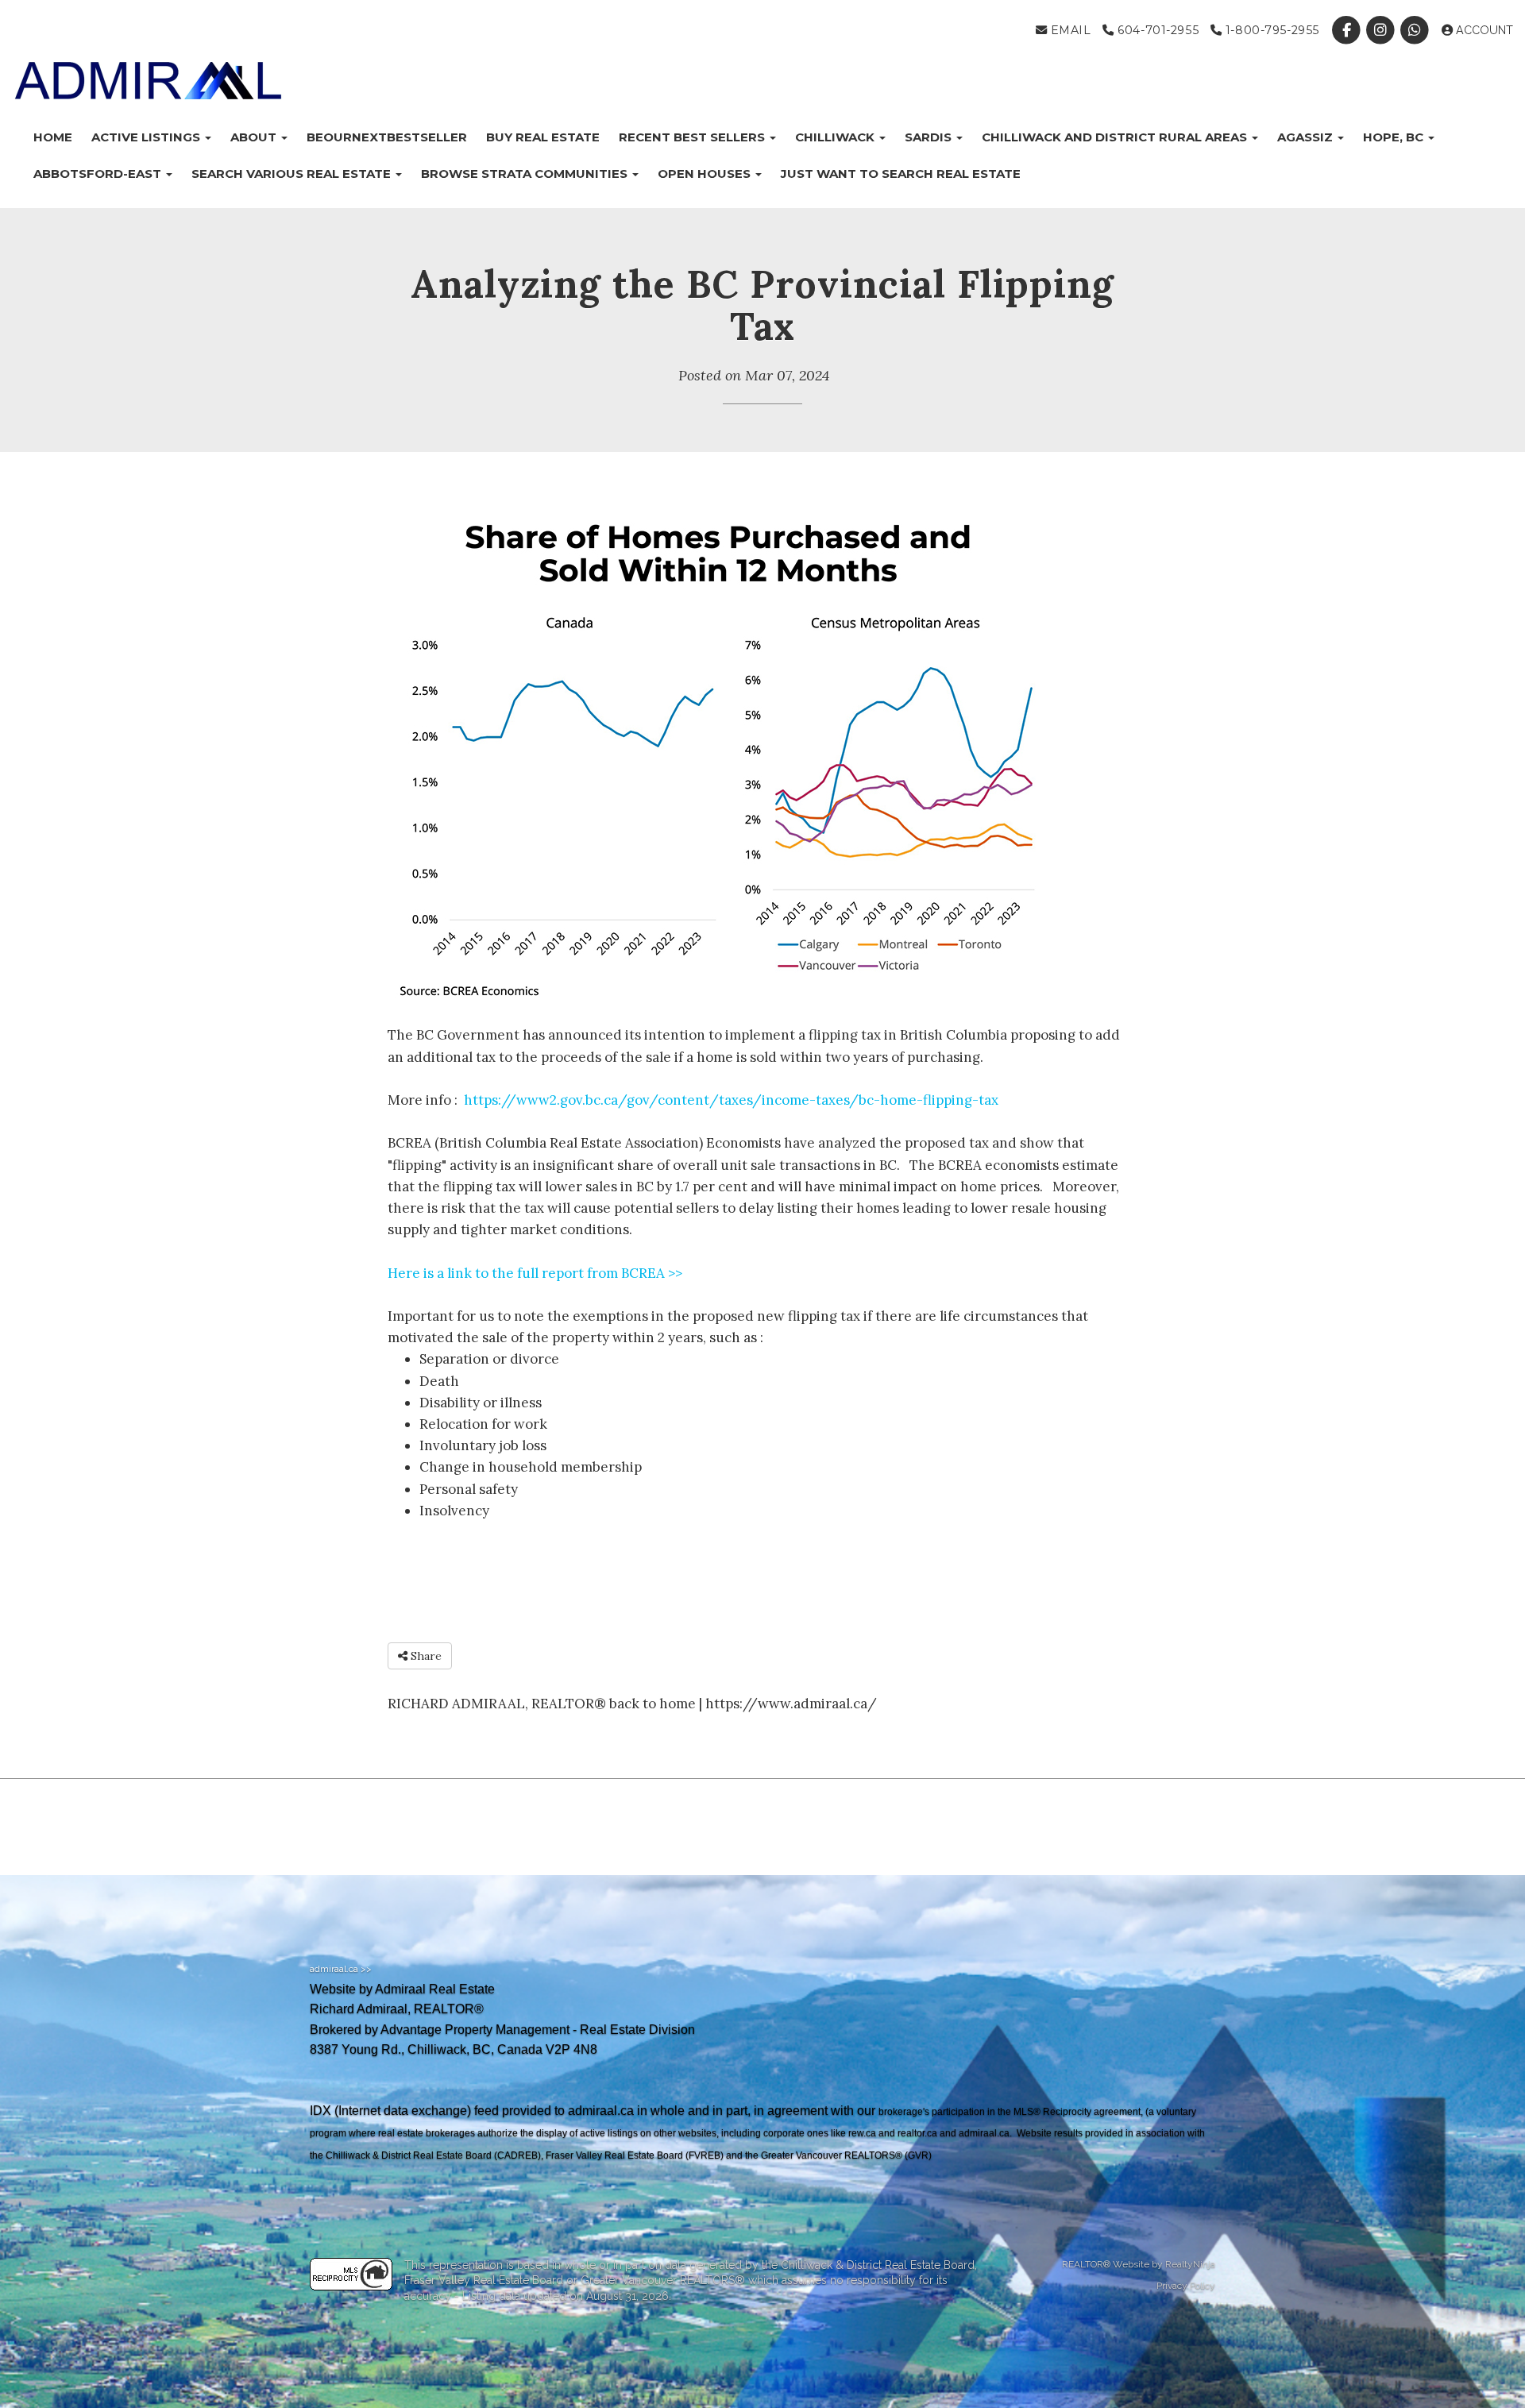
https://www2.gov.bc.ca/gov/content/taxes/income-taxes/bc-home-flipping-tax (731, 1100)
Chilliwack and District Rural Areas (1116, 137)
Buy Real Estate (543, 137)
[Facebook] (1347, 30)
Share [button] (425, 1656)
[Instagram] (1382, 30)
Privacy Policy (1186, 2286)
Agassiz (1307, 137)
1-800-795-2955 (1270, 30)
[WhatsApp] (1417, 30)
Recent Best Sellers (693, 137)
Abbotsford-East (99, 174)
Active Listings (147, 137)
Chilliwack (836, 137)
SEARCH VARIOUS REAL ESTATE (293, 174)
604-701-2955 (1156, 30)
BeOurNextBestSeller (387, 137)
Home (53, 137)
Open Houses (706, 174)
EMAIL (1069, 30)
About (255, 137)
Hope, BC (1395, 137)
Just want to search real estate (901, 174)
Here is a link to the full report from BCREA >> (535, 1273)
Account (1483, 30)
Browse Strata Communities (526, 174)
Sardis (930, 137)
